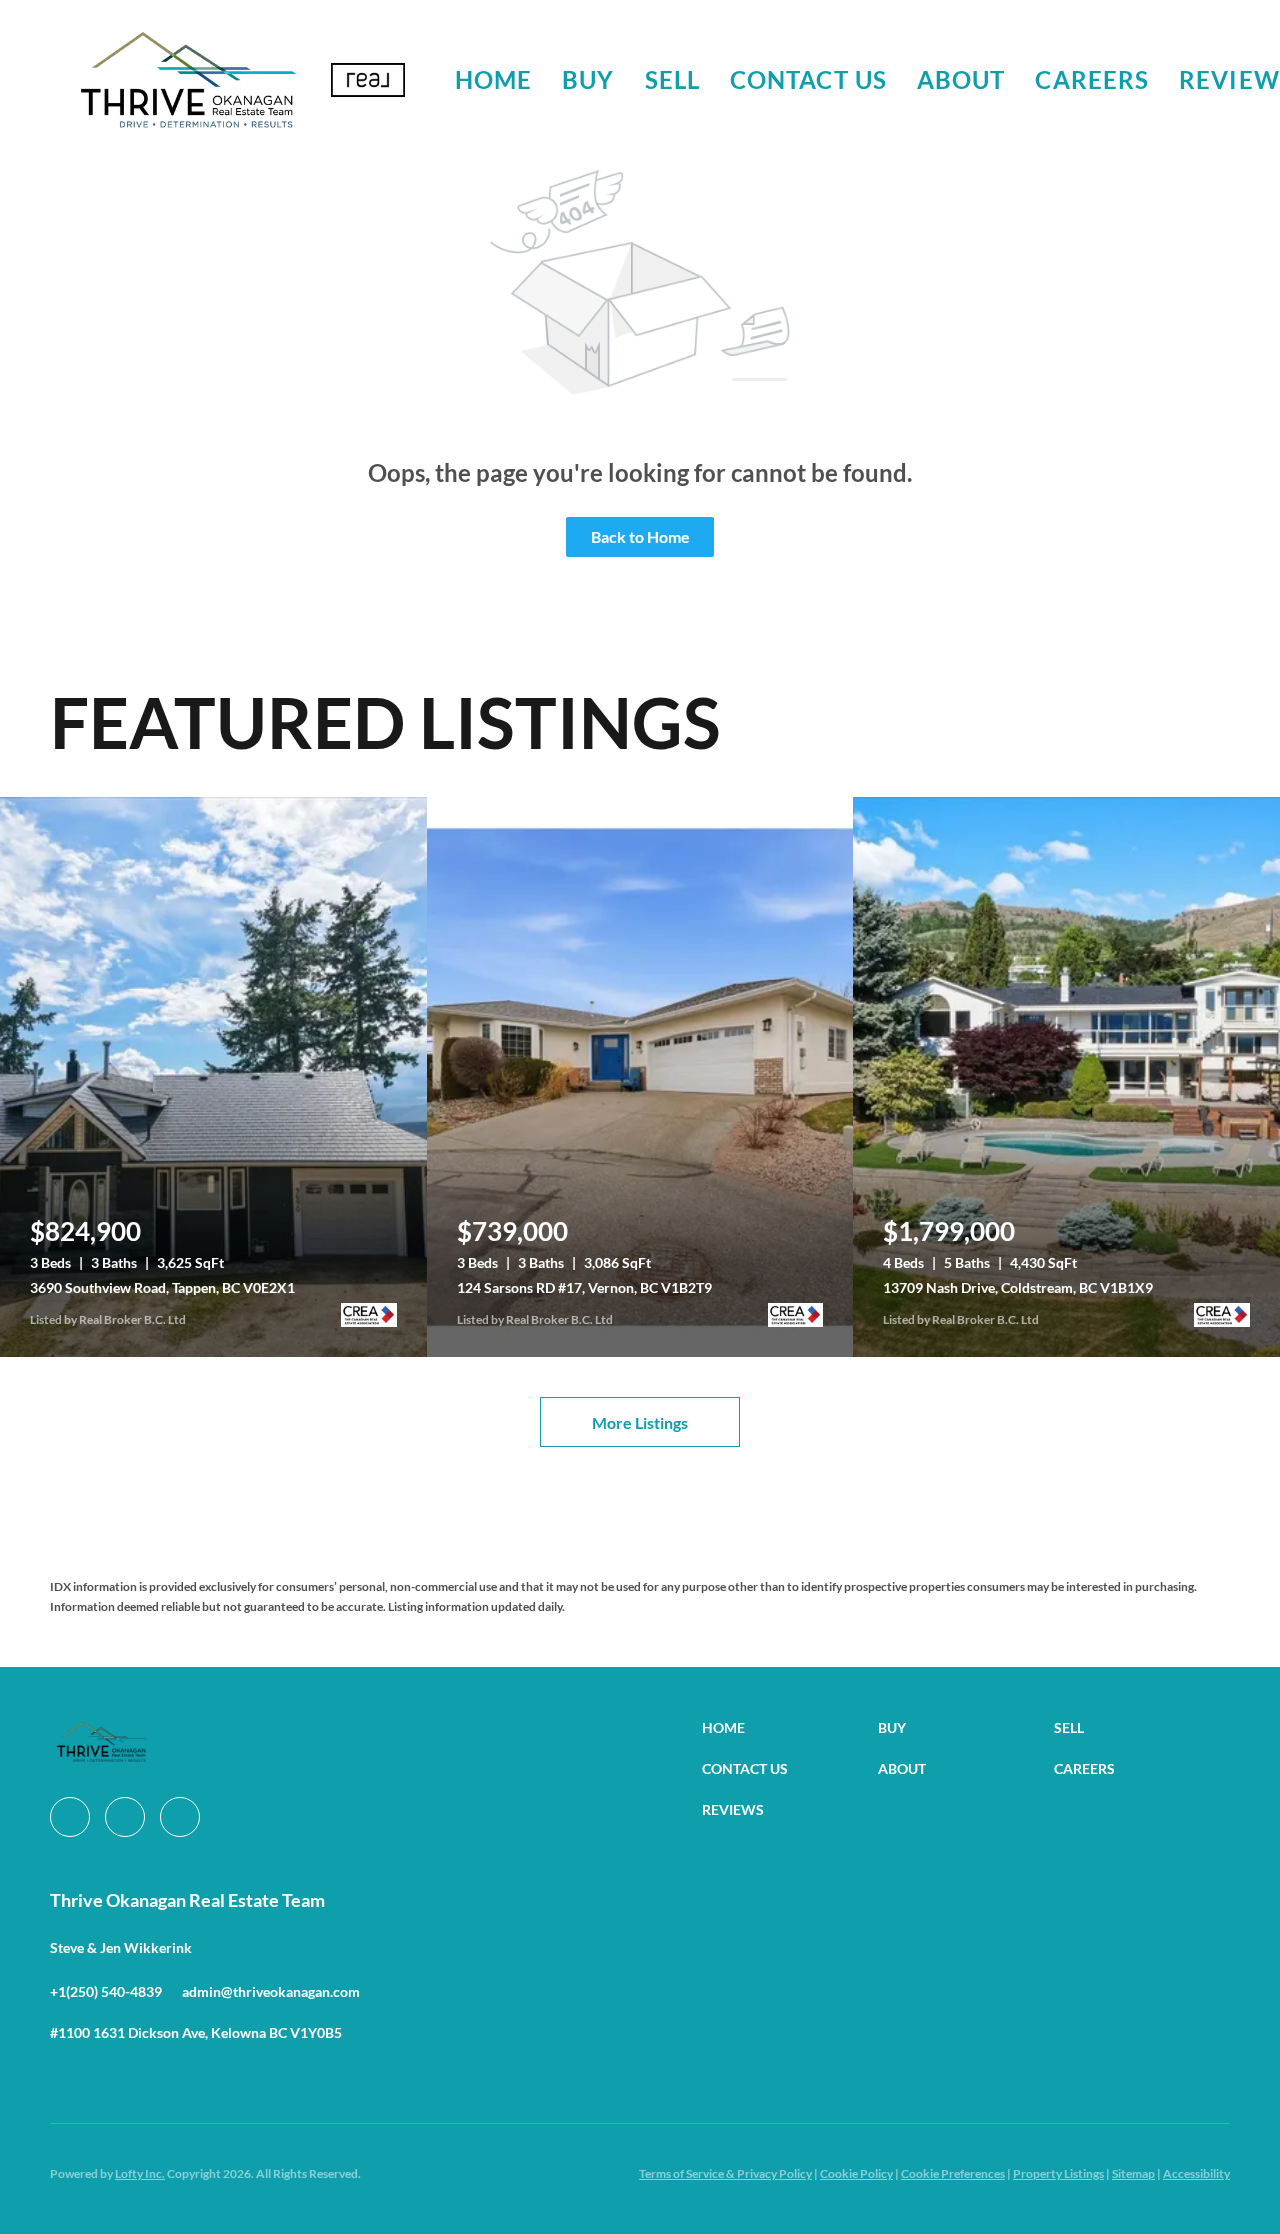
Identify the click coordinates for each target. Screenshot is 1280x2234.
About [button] (961, 79)
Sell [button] (672, 79)
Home (493, 79)
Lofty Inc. (140, 2173)
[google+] (180, 1817)
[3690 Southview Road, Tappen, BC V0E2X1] (213, 1077)
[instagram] (125, 1817)
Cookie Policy (856, 2173)
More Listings (640, 1422)
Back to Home (640, 536)
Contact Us (808, 79)
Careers (1092, 79)
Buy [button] (588, 79)
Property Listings (1058, 2173)
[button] (187, 80)
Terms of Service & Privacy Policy (725, 2173)
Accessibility (1196, 2173)
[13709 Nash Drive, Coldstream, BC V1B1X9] (1066, 1077)
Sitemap (1133, 2173)
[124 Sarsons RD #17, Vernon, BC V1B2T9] (640, 1077)
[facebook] (70, 1817)
